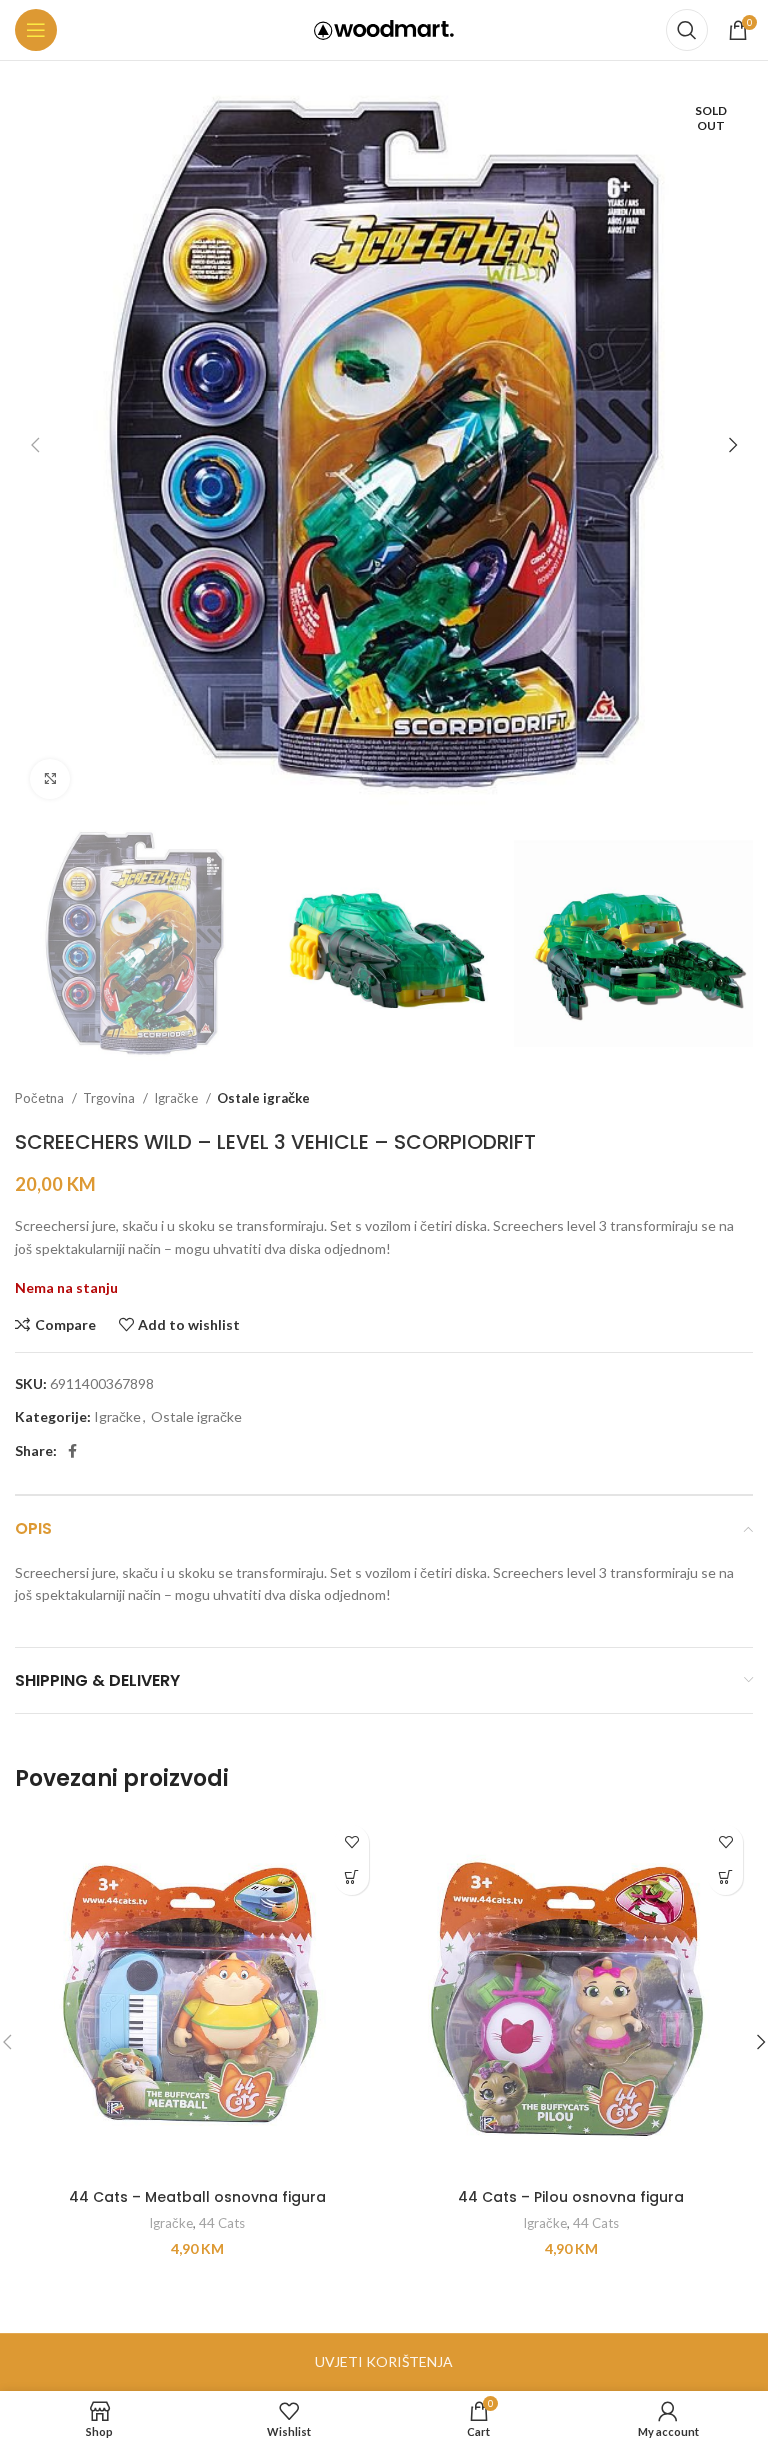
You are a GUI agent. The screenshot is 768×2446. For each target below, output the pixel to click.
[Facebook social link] (72, 1451)
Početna (41, 1098)
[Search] (687, 30)
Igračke (177, 1098)
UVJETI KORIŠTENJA (384, 2361)
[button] (351, 1877)
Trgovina (110, 1098)
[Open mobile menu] (36, 30)
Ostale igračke (263, 1098)
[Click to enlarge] (50, 779)
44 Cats (222, 2223)
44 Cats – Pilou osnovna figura (571, 2197)
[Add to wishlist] (351, 1842)
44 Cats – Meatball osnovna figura (197, 2197)
